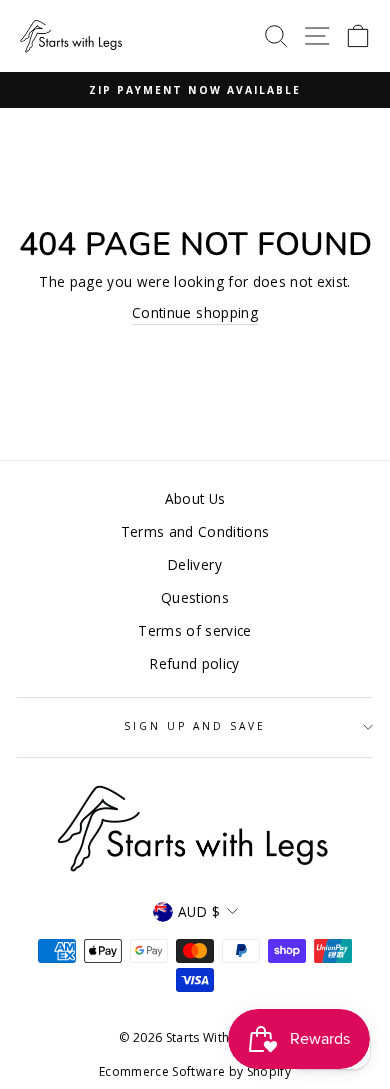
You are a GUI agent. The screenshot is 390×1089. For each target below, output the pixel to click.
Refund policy (194, 663)
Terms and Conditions (195, 531)
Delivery (195, 564)
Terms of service (194, 630)
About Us (195, 498)
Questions (195, 597)
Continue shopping (195, 312)
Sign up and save (195, 726)
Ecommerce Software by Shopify (195, 1071)
